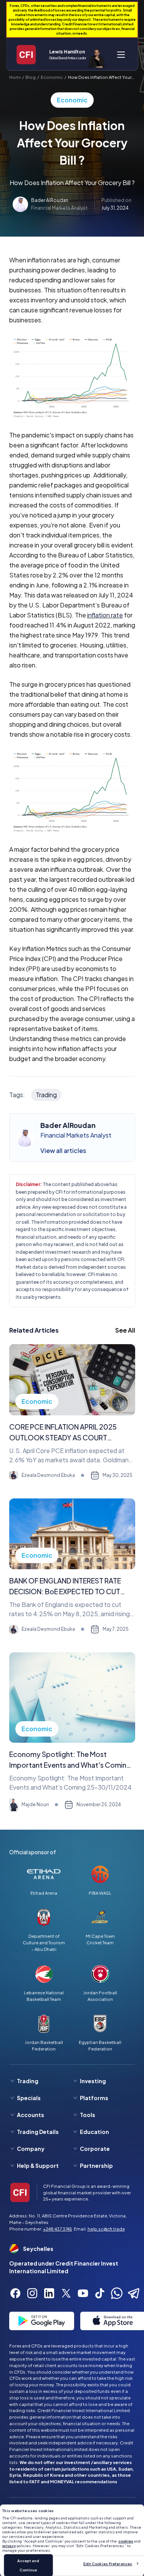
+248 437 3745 (58, 2229)
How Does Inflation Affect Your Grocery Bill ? (100, 77)
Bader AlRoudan (50, 200)
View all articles (63, 1150)
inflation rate (105, 615)
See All (125, 1330)
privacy (9, 2546)
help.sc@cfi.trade (106, 2229)
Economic (52, 77)
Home (15, 77)
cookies (126, 2541)
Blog (31, 77)
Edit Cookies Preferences (108, 2564)
